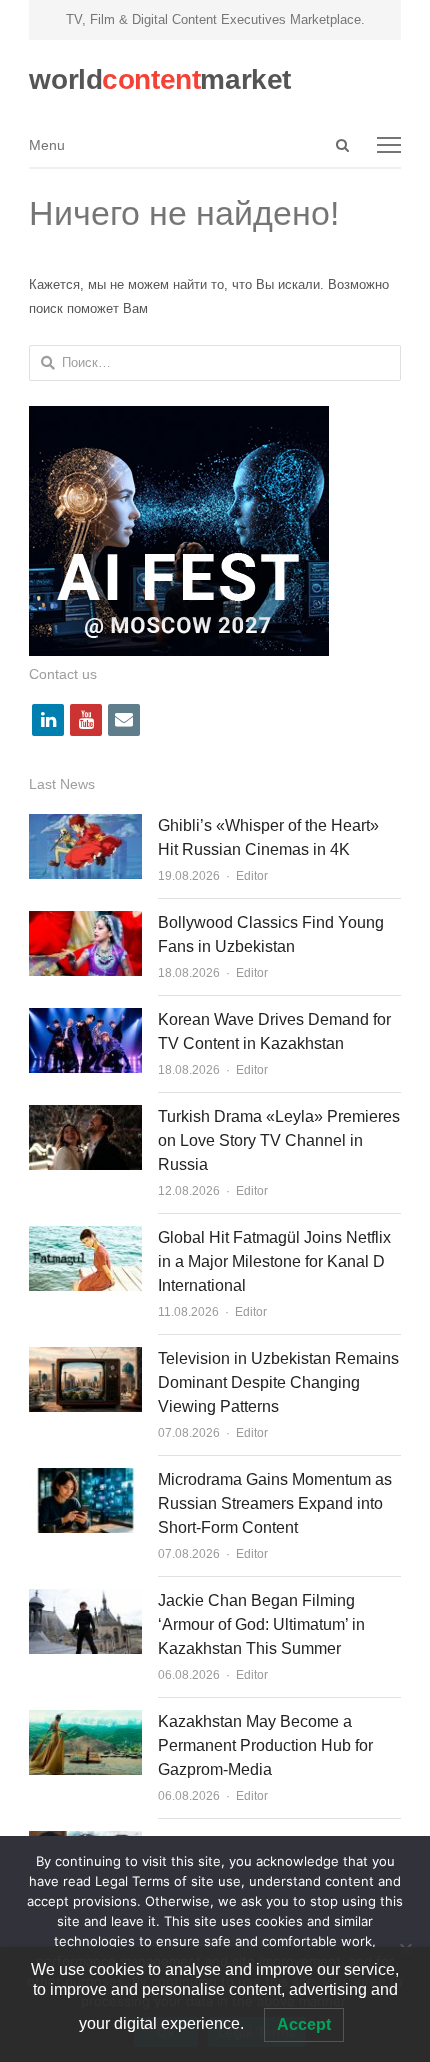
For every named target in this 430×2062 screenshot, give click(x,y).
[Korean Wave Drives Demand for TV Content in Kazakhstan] (85, 1019)
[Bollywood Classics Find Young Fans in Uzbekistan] (85, 922)
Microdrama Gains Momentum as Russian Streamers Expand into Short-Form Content (275, 1503)
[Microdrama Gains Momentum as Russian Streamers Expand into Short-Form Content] (85, 1479)
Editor (252, 876)
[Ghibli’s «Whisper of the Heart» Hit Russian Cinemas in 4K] (85, 825)
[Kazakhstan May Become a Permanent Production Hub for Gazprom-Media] (85, 1721)
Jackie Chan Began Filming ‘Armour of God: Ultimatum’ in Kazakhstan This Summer (261, 1624)
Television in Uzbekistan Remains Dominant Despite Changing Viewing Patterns (278, 1382)
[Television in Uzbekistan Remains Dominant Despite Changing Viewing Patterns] (85, 1358)
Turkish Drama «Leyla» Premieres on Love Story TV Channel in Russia (279, 1140)
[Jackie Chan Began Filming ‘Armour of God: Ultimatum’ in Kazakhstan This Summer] (85, 1600)
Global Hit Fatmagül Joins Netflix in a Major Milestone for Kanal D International (274, 1261)
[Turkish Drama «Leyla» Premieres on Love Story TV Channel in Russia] (85, 1116)
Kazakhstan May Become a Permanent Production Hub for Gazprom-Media (265, 1745)
